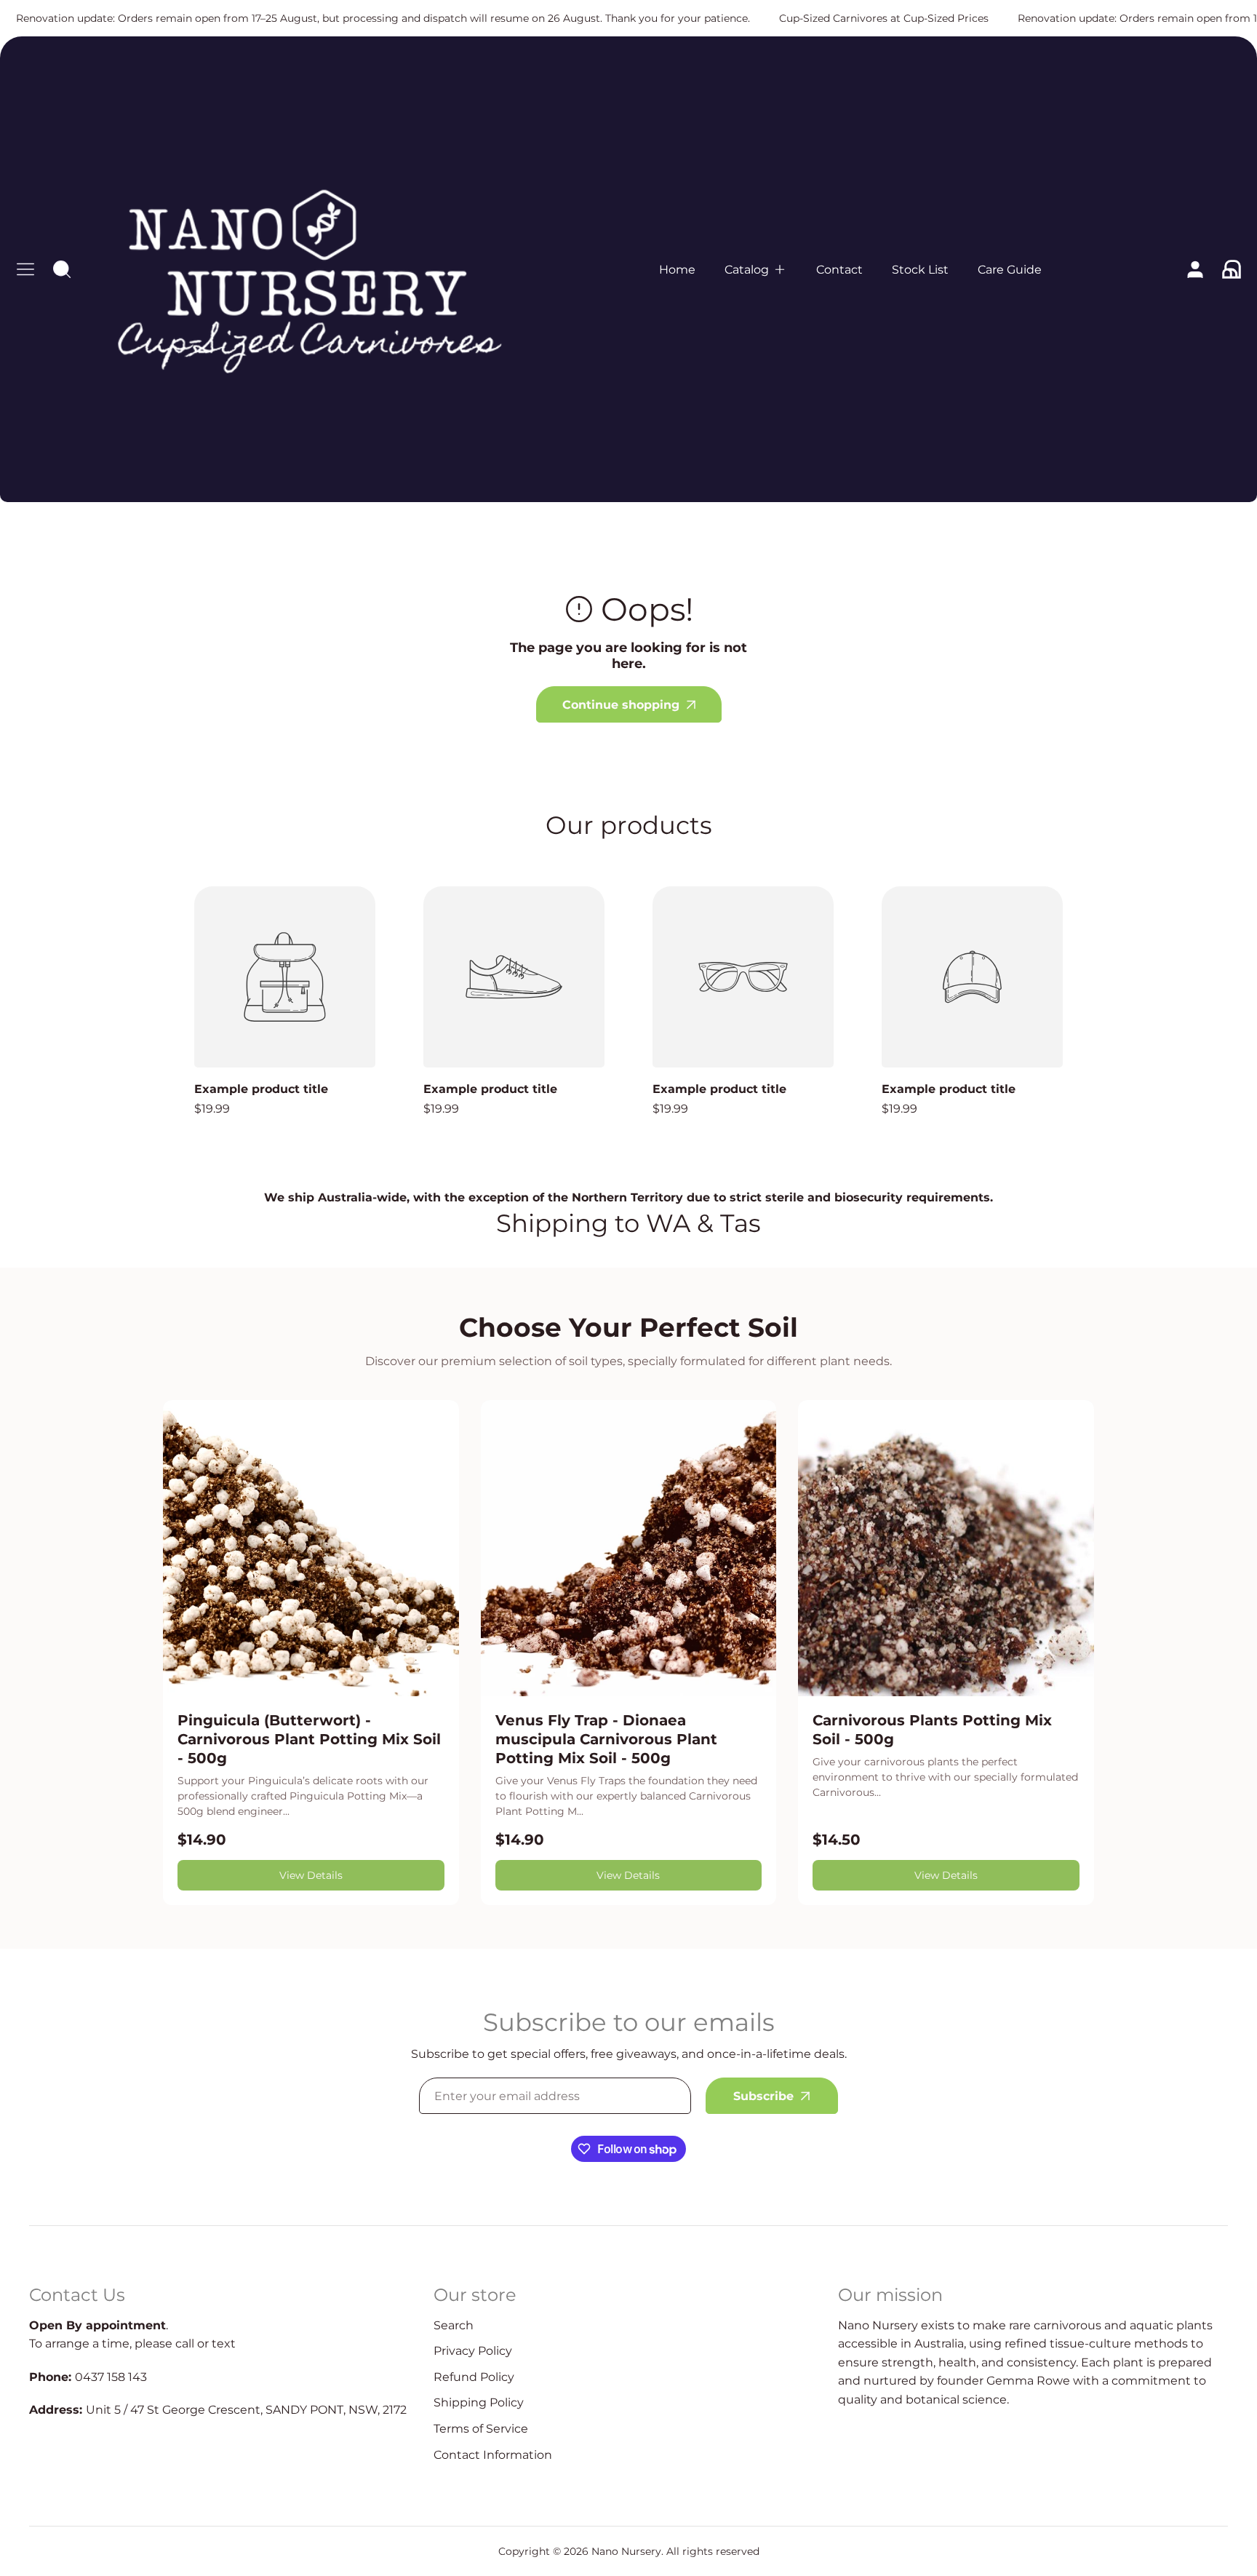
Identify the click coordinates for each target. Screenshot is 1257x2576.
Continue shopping (621, 705)
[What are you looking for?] (62, 269)
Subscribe (763, 2096)
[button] (756, 270)
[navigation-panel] (25, 269)
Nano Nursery (626, 2551)
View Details (311, 1875)
